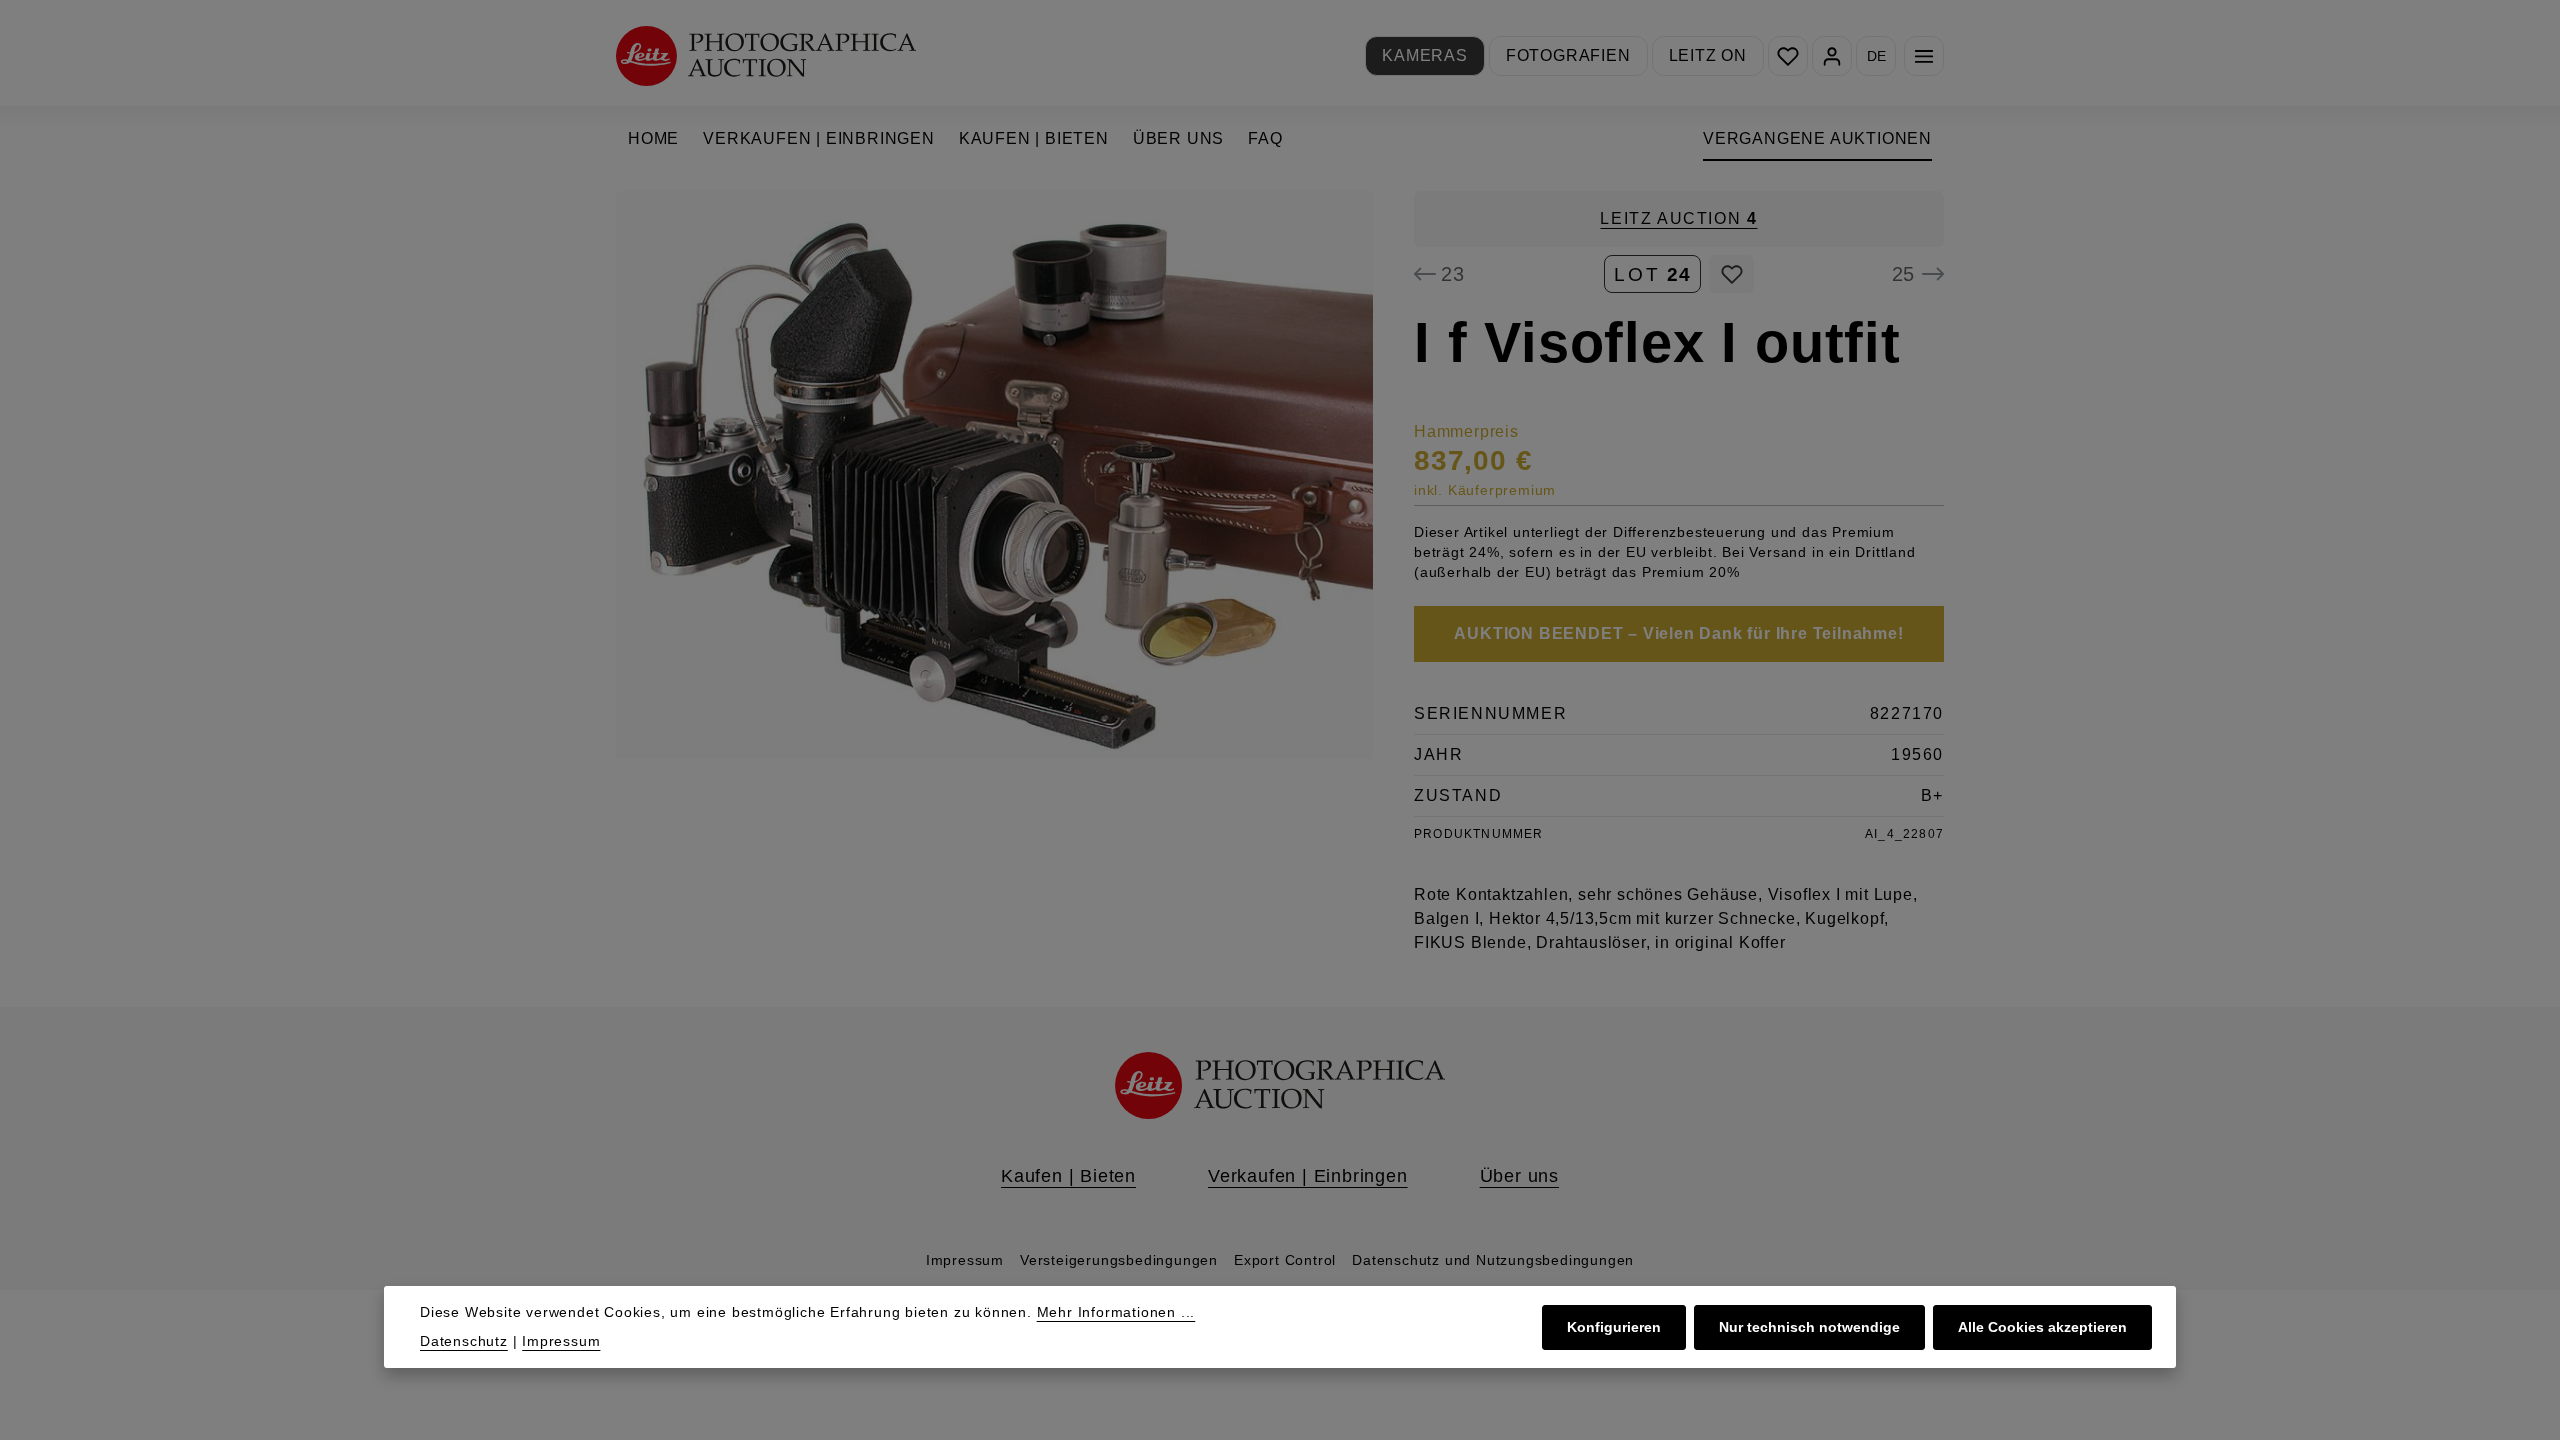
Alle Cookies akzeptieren (2042, 1327)
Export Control (1285, 1260)
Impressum (965, 1260)
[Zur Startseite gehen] (766, 55)
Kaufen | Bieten (1068, 1176)
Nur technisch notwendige (1809, 1327)
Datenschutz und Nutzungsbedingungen (1493, 1260)
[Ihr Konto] (1832, 56)
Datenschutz (464, 1341)
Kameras (1425, 55)
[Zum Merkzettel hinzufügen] (1731, 274)
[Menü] (1924, 56)
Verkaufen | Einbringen (1308, 1176)
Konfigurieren (1614, 1327)
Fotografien (1568, 55)
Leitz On (1708, 55)
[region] (995, 475)
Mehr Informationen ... (1116, 1312)
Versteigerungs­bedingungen (1119, 1260)
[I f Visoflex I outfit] (994, 475)
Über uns (1519, 1176)
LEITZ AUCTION (1678, 218)
